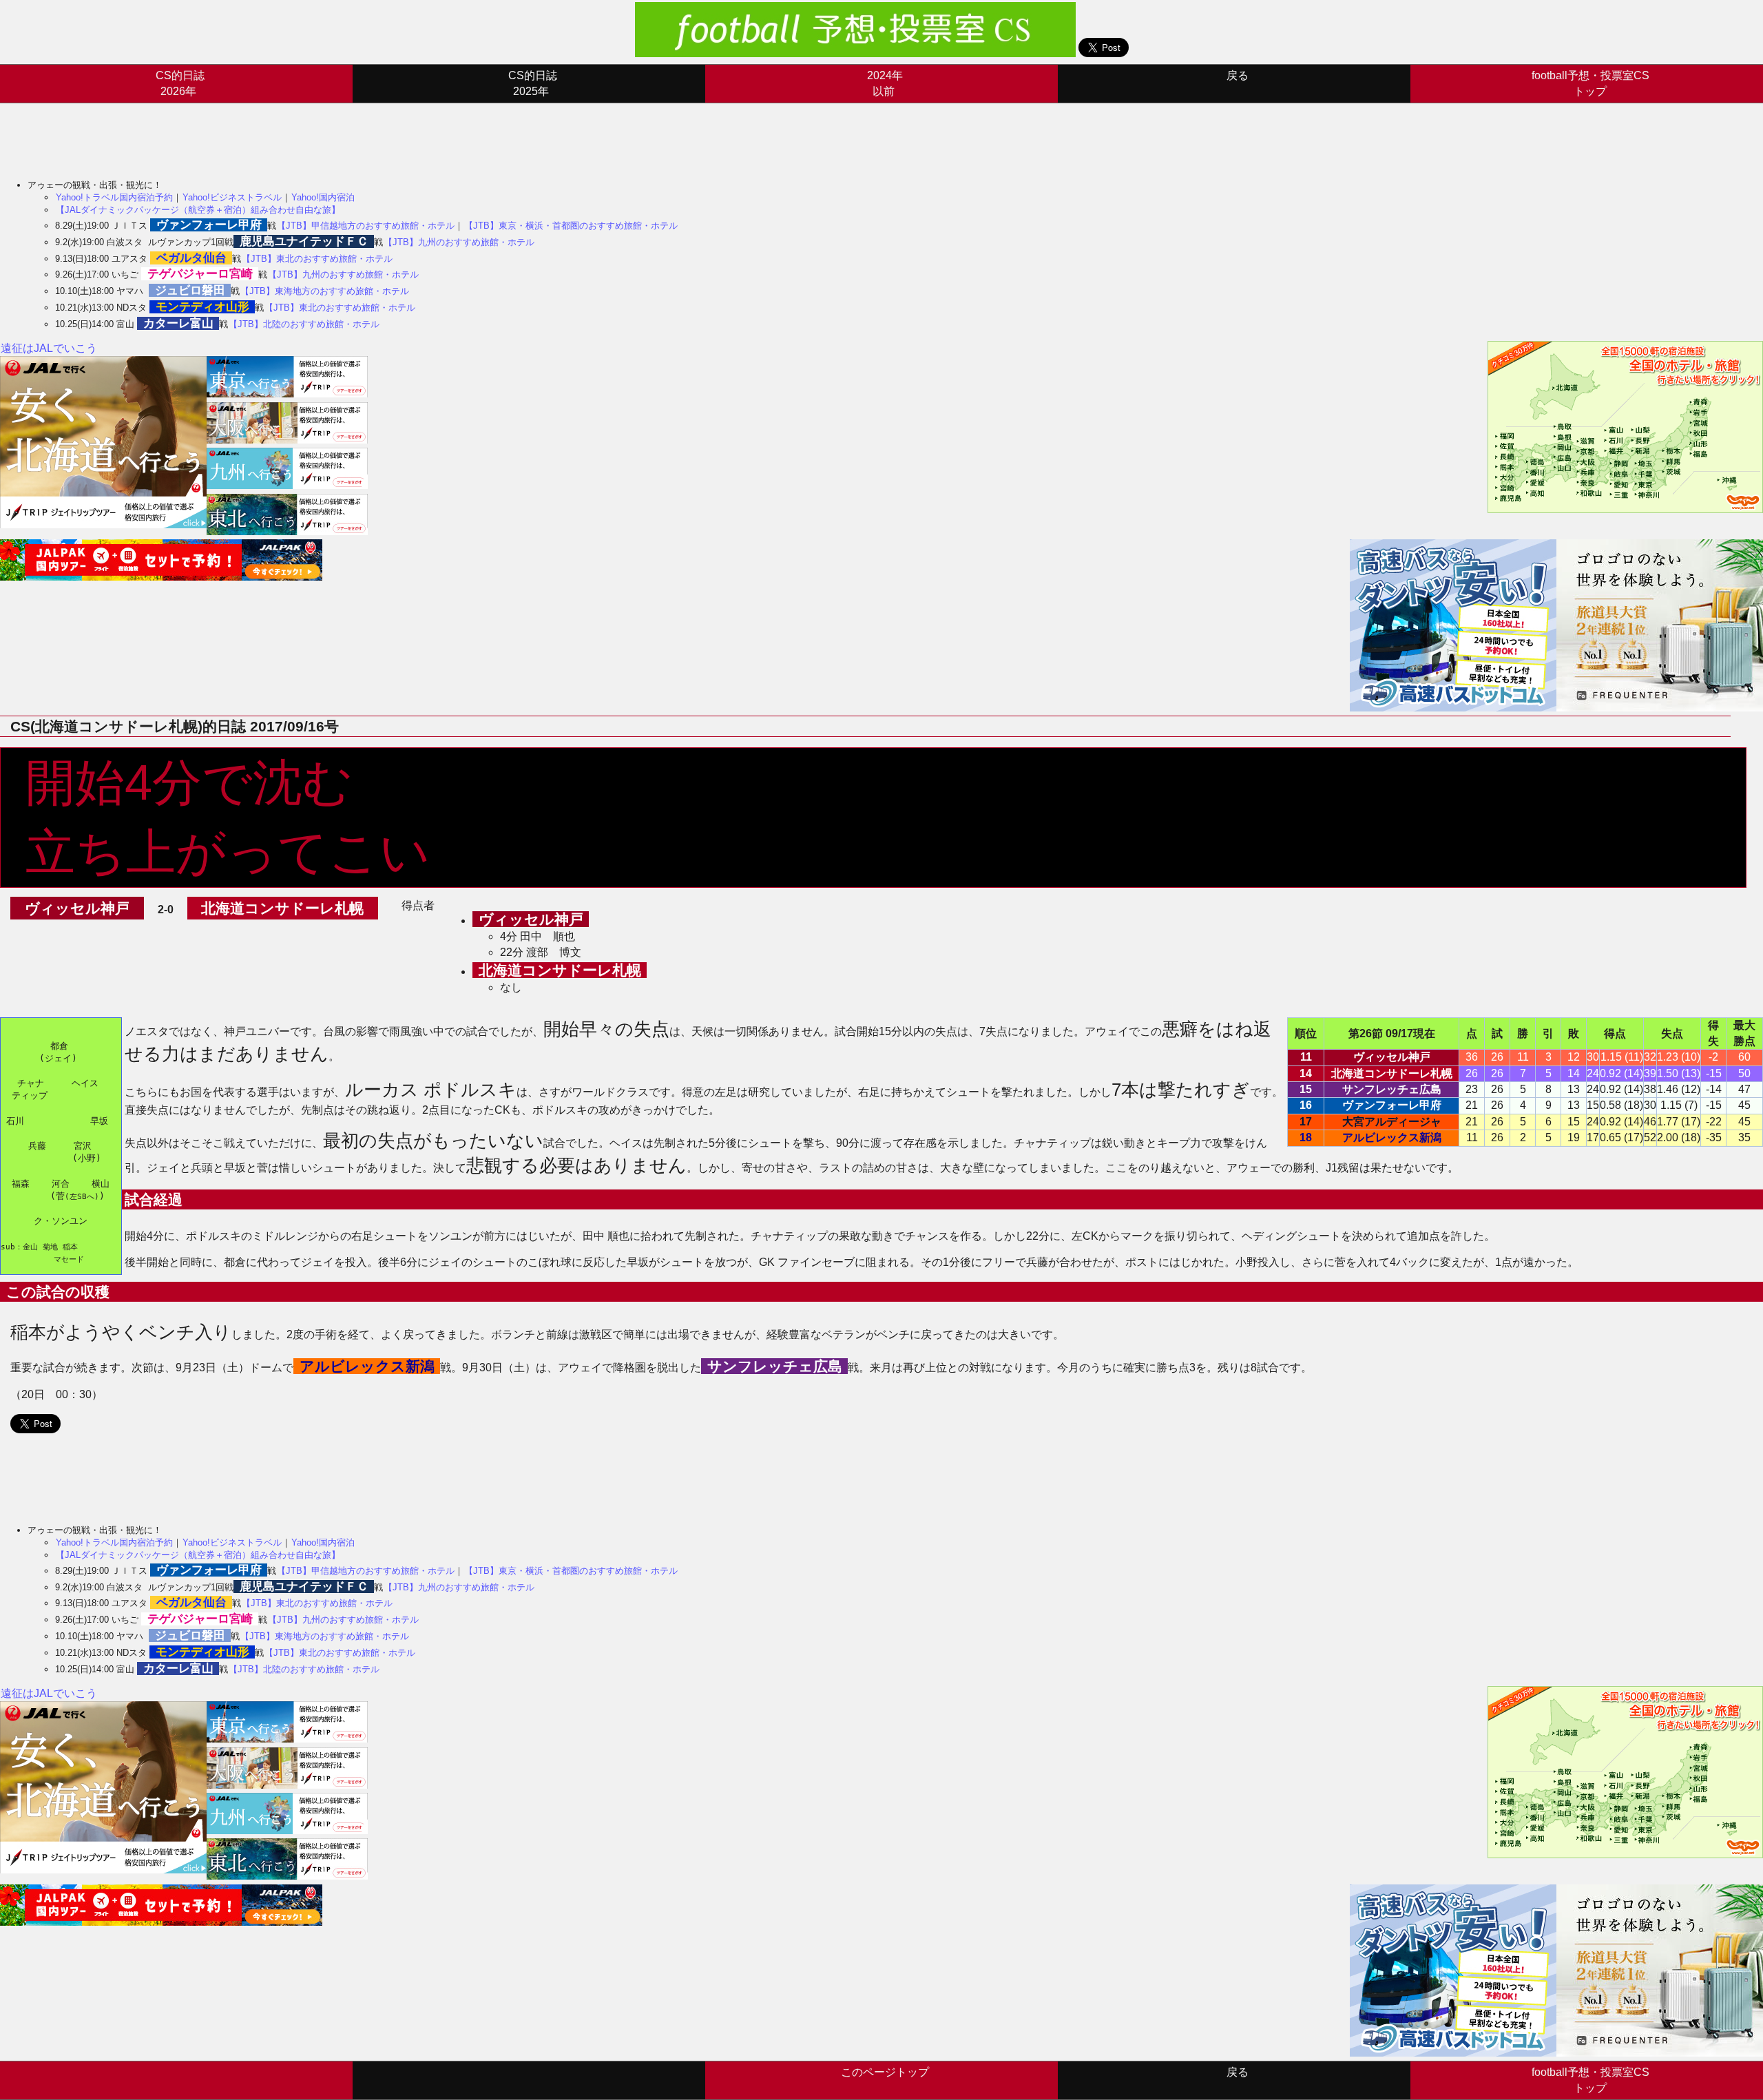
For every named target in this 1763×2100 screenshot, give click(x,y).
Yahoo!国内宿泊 (323, 197)
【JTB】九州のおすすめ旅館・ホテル (459, 242)
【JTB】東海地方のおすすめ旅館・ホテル (325, 291)
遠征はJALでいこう (49, 348)
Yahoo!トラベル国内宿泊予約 (114, 197)
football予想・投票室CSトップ (1590, 83)
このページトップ (885, 2072)
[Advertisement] (251, 134)
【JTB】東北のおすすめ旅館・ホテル (317, 259)
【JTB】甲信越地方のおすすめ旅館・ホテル (366, 226)
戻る (1238, 75)
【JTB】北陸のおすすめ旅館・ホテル (304, 324)
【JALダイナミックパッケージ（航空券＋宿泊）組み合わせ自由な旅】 (198, 210)
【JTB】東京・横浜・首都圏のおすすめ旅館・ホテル (571, 226)
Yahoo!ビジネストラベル (232, 197)
